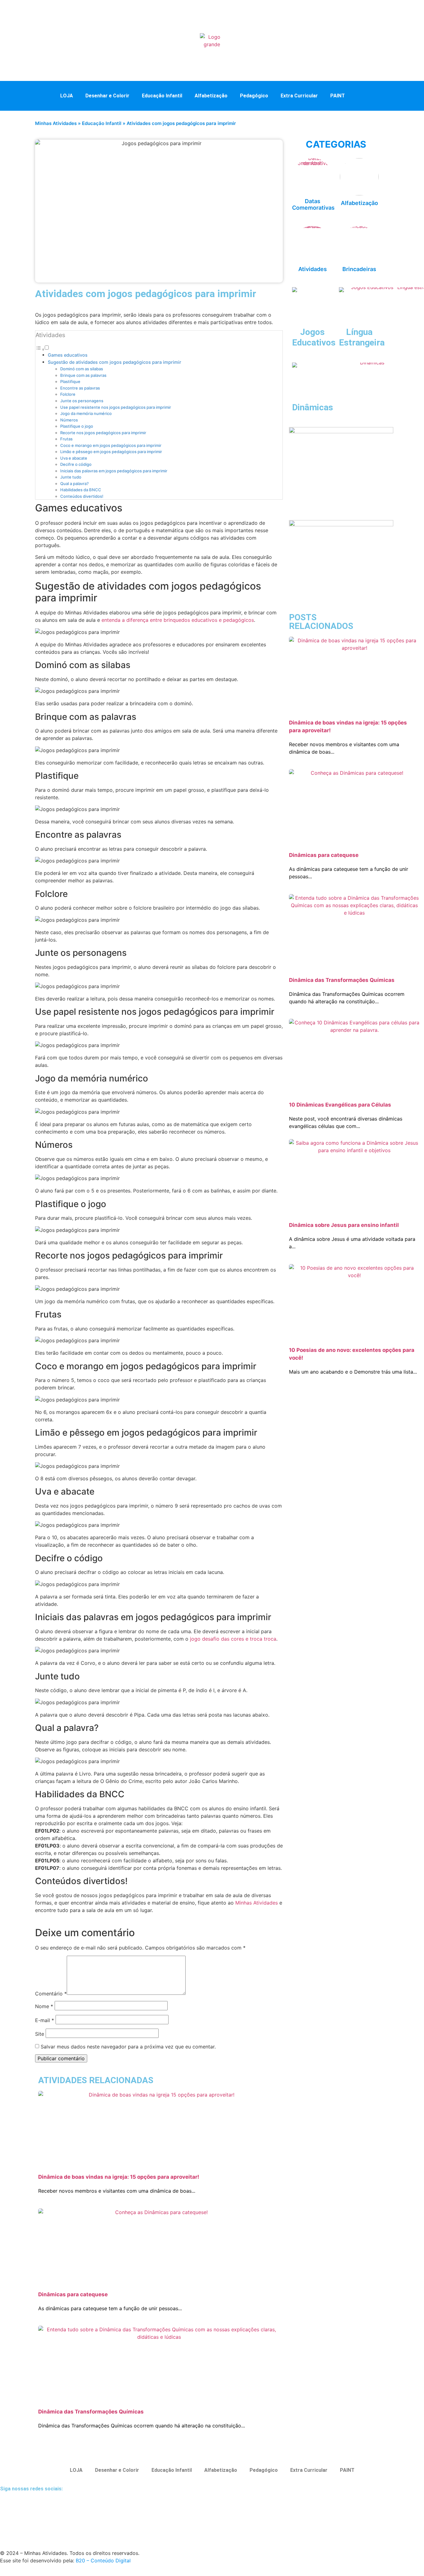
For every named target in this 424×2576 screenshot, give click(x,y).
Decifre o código (76, 464)
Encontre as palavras (80, 388)
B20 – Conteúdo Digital (103, 2560)
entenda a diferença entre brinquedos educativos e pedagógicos (178, 620)
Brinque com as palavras (83, 375)
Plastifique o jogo (77, 426)
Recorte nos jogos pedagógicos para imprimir (103, 433)
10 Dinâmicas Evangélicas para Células (340, 1105)
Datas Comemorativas (313, 205)
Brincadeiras (359, 269)
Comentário (51, 1994)
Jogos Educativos (314, 337)
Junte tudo (71, 477)
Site (40, 2034)
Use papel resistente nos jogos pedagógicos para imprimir (116, 407)
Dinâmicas (313, 407)
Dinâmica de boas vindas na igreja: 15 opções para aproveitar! (119, 2177)
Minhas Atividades (56, 123)
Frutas (66, 439)
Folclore (68, 394)
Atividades (313, 269)
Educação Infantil (162, 96)
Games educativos (68, 355)
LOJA (67, 96)
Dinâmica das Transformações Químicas (91, 2412)
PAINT (338, 96)
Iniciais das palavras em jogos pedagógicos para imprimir (114, 471)
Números (69, 420)
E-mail (45, 2020)
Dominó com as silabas (82, 369)
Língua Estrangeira (362, 337)
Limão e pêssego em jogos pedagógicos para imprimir (111, 452)
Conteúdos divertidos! (82, 496)
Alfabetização (211, 96)
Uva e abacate (74, 458)
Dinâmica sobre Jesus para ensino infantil (344, 1225)
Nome (44, 2006)
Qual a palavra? (74, 484)
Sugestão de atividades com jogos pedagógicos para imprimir (115, 362)
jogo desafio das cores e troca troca (232, 1639)
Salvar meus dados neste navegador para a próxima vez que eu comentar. (128, 2047)
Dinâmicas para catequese (73, 2294)
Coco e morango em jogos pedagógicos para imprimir (111, 445)
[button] (364, 95)
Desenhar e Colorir (107, 96)
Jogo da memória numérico (86, 413)
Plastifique (70, 381)
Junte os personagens (82, 401)
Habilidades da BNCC (81, 490)
